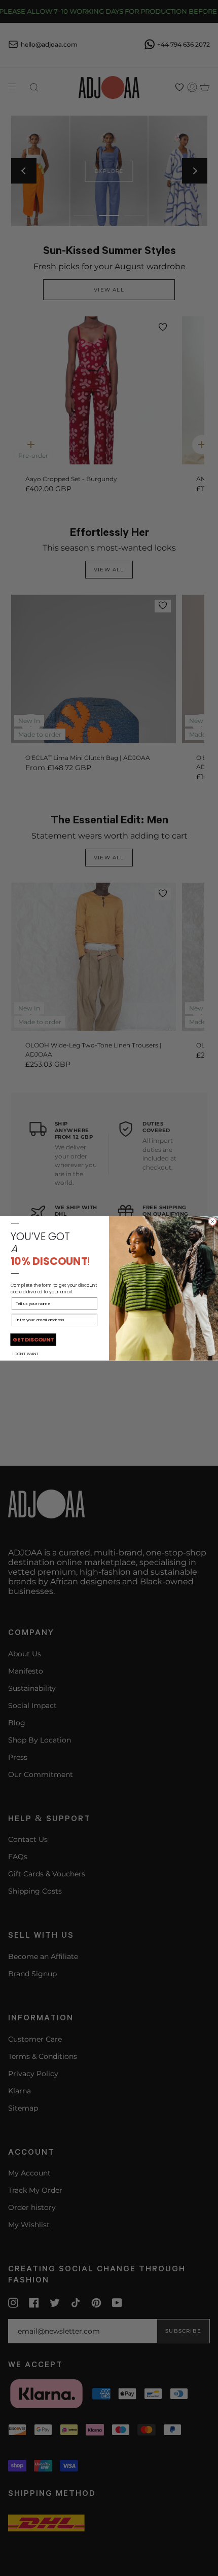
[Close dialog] (213, 1221)
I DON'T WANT (26, 1353)
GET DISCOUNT (33, 1339)
